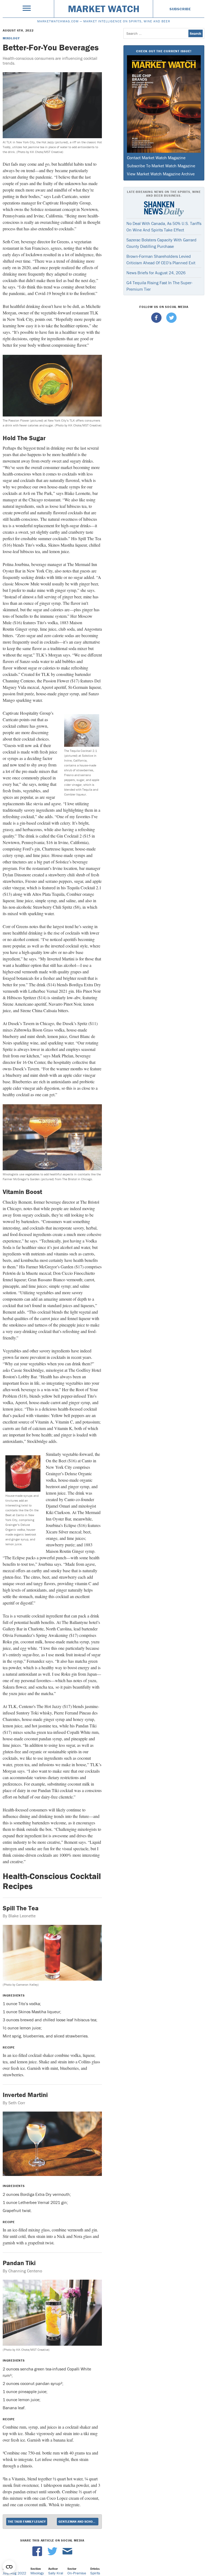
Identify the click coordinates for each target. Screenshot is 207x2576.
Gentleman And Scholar (78, 2521)
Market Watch (104, 9)
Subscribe (180, 9)
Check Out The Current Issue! (164, 51)
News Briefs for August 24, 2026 (156, 273)
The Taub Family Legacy (27, 2521)
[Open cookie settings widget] (9, 2567)
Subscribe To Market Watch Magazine (161, 166)
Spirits (95, 2573)
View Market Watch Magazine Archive (161, 174)
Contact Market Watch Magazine (156, 158)
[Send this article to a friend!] (67, 2555)
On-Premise (77, 2573)
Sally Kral (56, 2573)
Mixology (11, 38)
